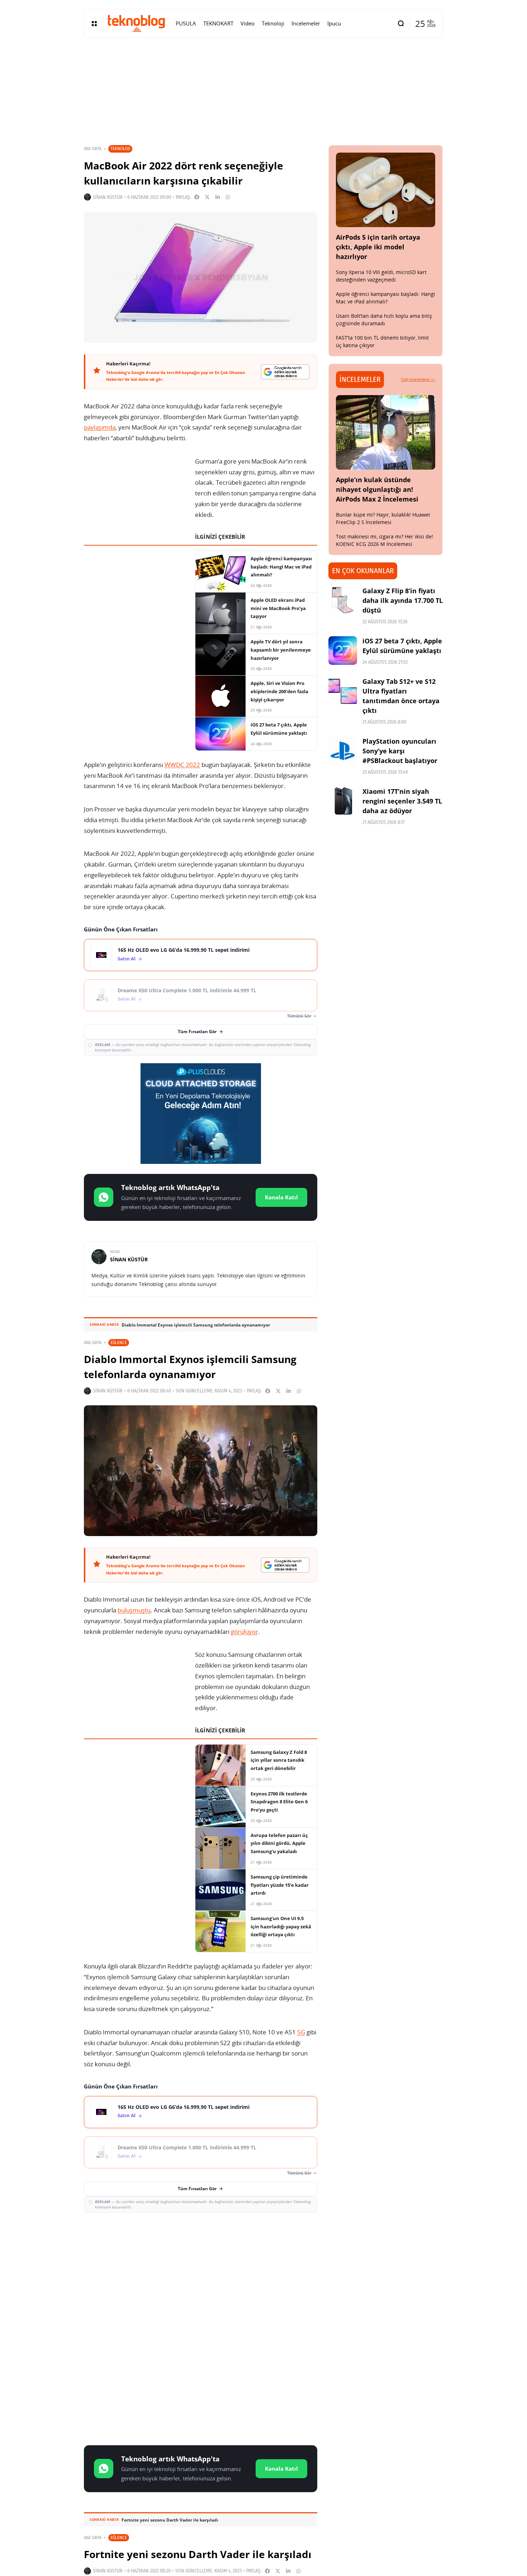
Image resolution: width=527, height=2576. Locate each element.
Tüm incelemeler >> (418, 379)
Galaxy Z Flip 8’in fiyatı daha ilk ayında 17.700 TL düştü (403, 600)
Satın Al (127, 959)
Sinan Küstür (108, 197)
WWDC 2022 (182, 765)
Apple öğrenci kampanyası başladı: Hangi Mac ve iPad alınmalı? (386, 298)
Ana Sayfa (93, 149)
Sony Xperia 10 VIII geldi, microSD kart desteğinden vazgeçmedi (381, 276)
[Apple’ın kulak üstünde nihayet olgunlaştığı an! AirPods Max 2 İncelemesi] (386, 432)
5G (301, 2032)
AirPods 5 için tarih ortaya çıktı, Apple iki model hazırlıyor (378, 247)
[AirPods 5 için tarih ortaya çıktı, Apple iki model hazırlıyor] (386, 190)
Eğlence (119, 1342)
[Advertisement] (201, 2270)
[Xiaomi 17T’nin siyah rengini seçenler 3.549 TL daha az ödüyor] (343, 801)
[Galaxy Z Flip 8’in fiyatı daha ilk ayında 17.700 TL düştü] (343, 600)
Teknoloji (120, 148)
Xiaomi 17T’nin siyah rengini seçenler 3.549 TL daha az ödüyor (402, 801)
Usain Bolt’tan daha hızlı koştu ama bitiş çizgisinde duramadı (384, 320)
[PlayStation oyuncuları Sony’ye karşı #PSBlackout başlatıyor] (343, 751)
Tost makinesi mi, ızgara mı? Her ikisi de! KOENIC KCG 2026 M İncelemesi (384, 540)
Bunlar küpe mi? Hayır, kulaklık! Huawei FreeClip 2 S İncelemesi (383, 518)
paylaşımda (100, 427)
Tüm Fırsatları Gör (197, 1032)
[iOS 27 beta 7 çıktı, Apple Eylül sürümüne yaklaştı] (343, 651)
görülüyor (244, 1632)
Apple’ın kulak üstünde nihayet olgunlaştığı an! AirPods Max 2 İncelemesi (377, 489)
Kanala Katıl (281, 1197)
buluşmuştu (134, 1610)
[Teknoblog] (136, 23)
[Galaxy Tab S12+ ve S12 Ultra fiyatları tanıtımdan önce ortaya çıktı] (343, 691)
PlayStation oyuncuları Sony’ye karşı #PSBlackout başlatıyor (400, 751)
